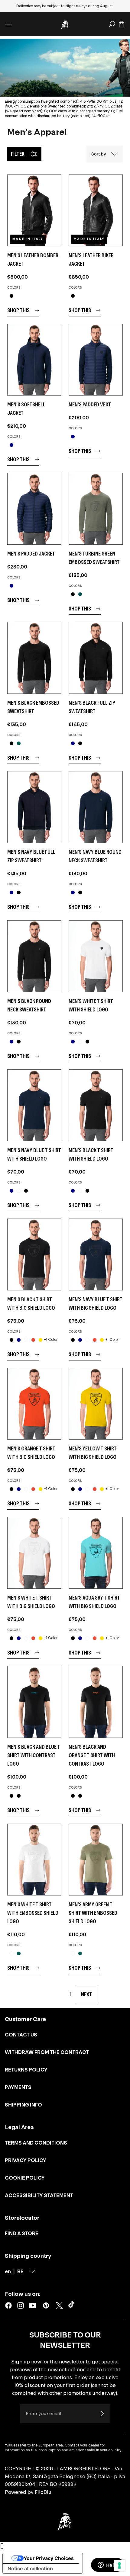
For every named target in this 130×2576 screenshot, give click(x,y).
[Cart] (122, 24)
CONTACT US (21, 2035)
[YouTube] (33, 2305)
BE (20, 2271)
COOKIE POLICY (25, 2178)
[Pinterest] (46, 2305)
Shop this (18, 310)
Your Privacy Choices (49, 2558)
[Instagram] (21, 2305)
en (8, 2271)
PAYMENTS (18, 2087)
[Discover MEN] (34, 210)
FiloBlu (43, 2492)
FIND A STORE (22, 2233)
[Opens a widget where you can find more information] (107, 2565)
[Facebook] (8, 2305)
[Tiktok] (73, 2305)
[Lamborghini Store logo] (65, 24)
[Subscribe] (102, 2414)
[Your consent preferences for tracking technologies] (119, 2565)
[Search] (112, 24)
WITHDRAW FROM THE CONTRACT (47, 2052)
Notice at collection (30, 2568)
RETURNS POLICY (26, 2070)
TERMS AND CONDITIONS (36, 2143)
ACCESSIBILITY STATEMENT (39, 2195)
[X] (59, 2305)
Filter (18, 154)
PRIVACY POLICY (26, 2160)
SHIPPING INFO (23, 2105)
